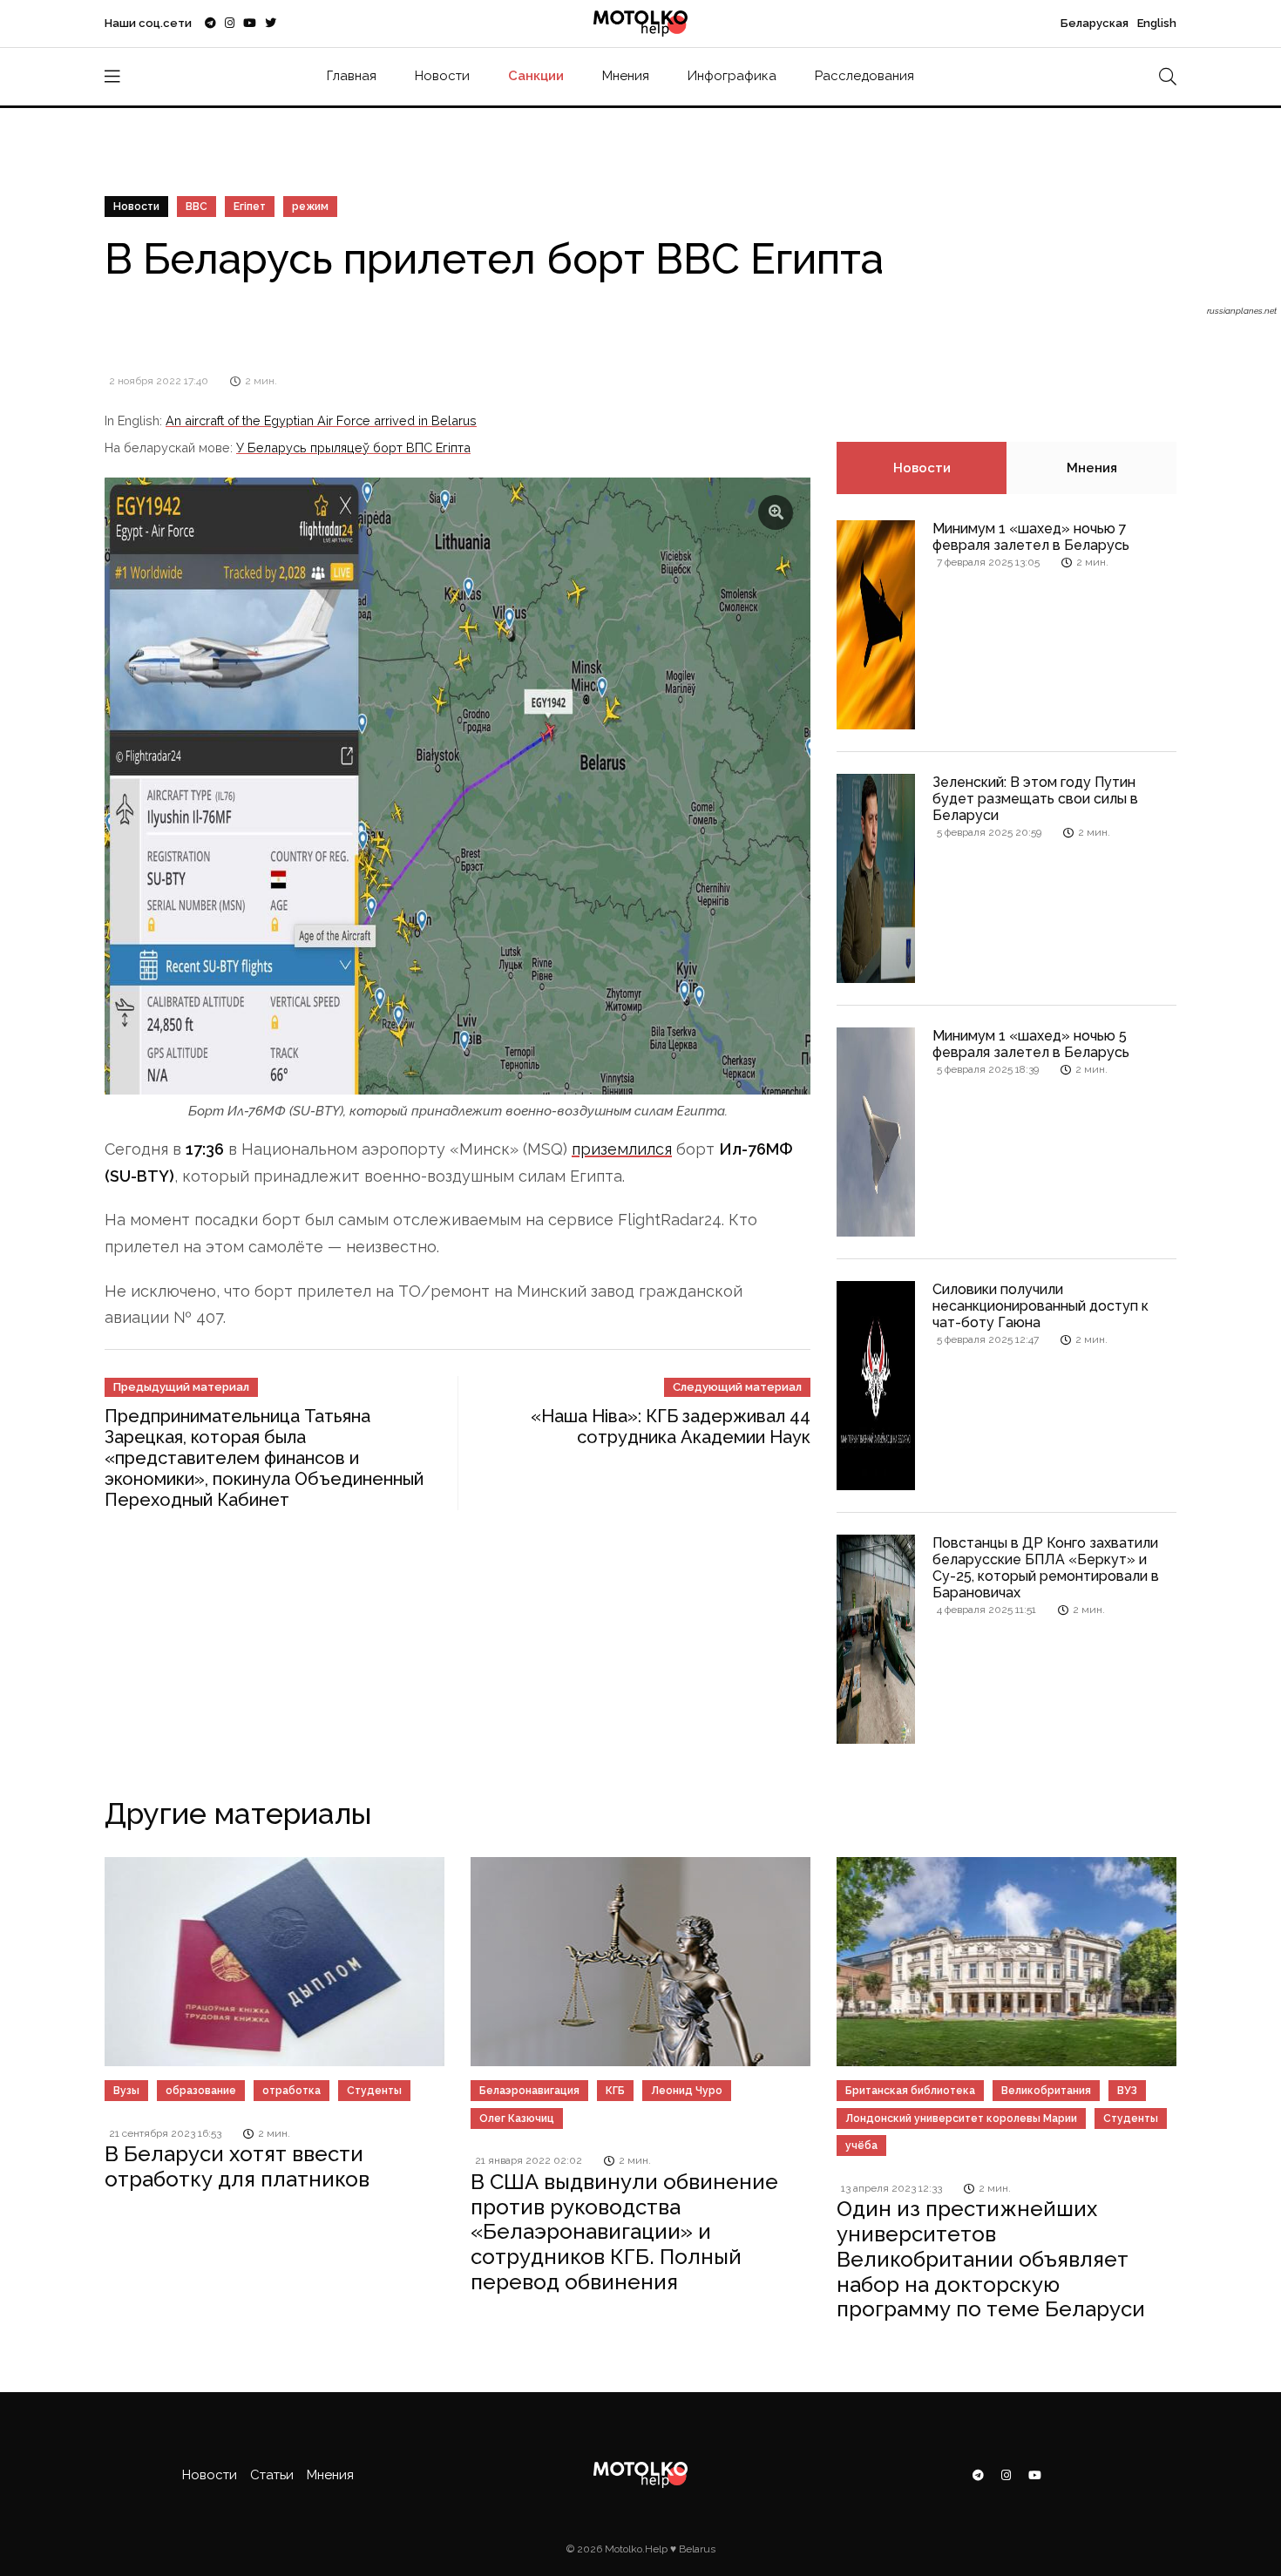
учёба (861, 2146)
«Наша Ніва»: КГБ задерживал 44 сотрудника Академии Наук (671, 1427)
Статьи (272, 2475)
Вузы (126, 2091)
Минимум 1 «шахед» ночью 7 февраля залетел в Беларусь (1031, 537)
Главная (352, 76)
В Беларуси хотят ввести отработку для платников (237, 2166)
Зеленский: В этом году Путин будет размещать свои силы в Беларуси (1035, 799)
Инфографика (732, 76)
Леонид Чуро (687, 2091)
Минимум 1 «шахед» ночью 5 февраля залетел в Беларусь (1031, 1044)
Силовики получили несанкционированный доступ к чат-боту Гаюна (1040, 1306)
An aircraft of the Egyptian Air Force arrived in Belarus (321, 420)
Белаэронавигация (529, 2091)
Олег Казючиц (517, 2118)
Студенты (374, 2091)
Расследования (864, 76)
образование (201, 2091)
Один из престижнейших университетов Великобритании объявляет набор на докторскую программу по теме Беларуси (991, 2259)
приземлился (622, 1149)
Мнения (626, 76)
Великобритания (1046, 2091)
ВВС (197, 207)
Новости (442, 76)
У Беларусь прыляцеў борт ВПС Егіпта (353, 447)
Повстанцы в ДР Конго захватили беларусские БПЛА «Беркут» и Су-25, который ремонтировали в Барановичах (1046, 1568)
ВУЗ (1127, 2091)
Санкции (536, 76)
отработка (291, 2091)
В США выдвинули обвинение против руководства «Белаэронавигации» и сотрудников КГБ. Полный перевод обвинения (624, 2232)
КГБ (615, 2091)
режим (310, 207)
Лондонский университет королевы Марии (961, 2118)
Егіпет (250, 207)
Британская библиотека (910, 2091)
